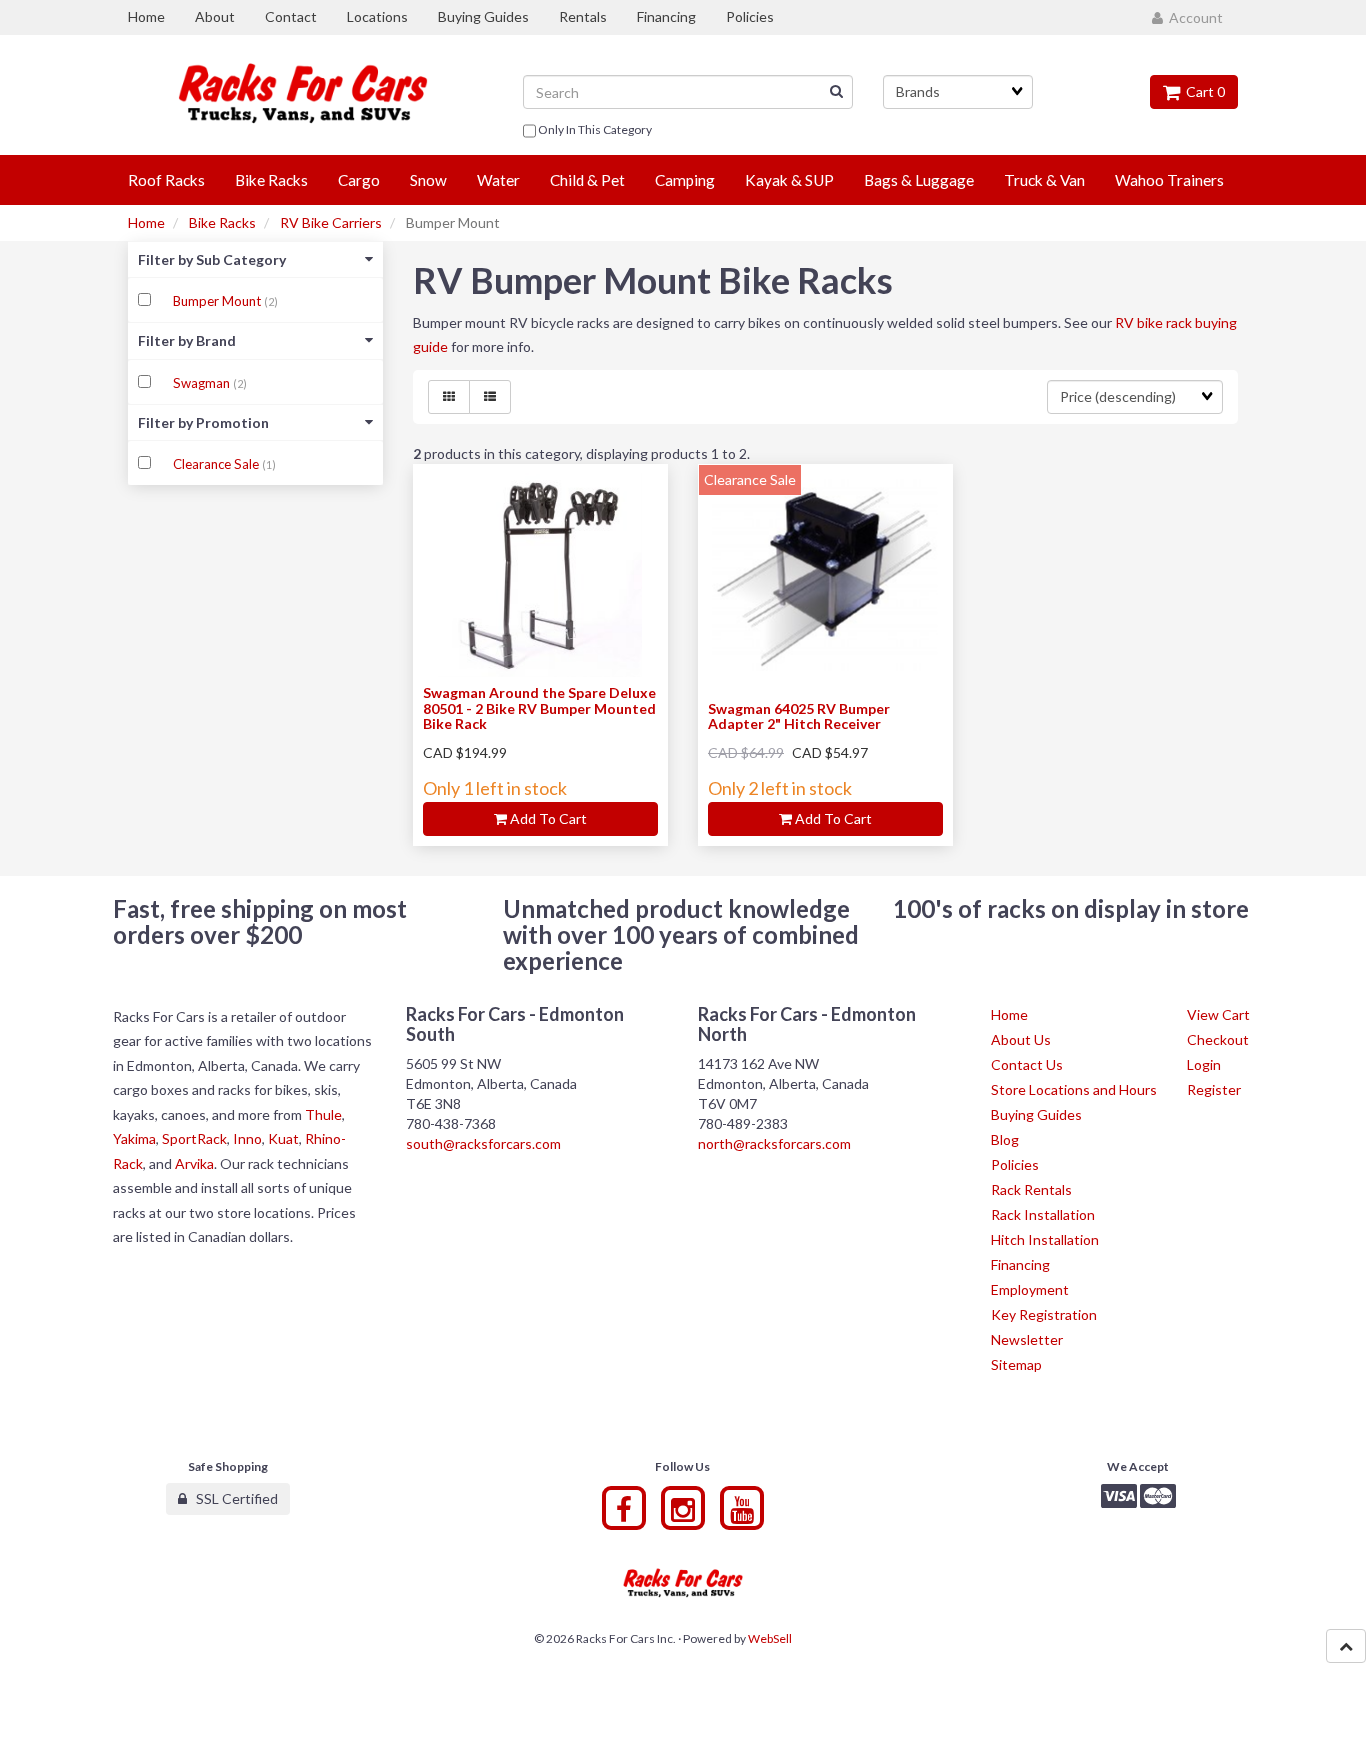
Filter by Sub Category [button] (212, 259)
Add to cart (547, 818)
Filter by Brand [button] (187, 340)
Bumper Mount (218, 301)
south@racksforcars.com (483, 1143)
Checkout (1218, 1039)
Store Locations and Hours (1074, 1089)
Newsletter (1027, 1339)
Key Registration (1044, 1314)
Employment (1030, 1289)
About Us (1021, 1039)
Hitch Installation (1045, 1239)
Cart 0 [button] (1202, 91)
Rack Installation (1043, 1214)
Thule (323, 1114)
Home (146, 222)
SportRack (194, 1138)
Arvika (194, 1163)
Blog (1005, 1139)
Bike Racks (222, 222)
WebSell (770, 1638)
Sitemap (1016, 1364)
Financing (1020, 1264)
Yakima (134, 1138)
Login (1204, 1064)
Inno (247, 1138)
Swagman (203, 383)
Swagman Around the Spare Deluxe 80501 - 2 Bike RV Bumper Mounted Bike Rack (539, 708)
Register (1214, 1089)
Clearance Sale (217, 464)
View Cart (1218, 1014)
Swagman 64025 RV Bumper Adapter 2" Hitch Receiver (799, 716)
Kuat (283, 1138)
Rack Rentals (1031, 1189)
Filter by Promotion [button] (203, 422)
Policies (1015, 1164)
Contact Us (1027, 1064)
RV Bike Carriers (331, 222)
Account (1193, 17)
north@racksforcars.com (774, 1143)
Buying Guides (1036, 1114)
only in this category (594, 129)
